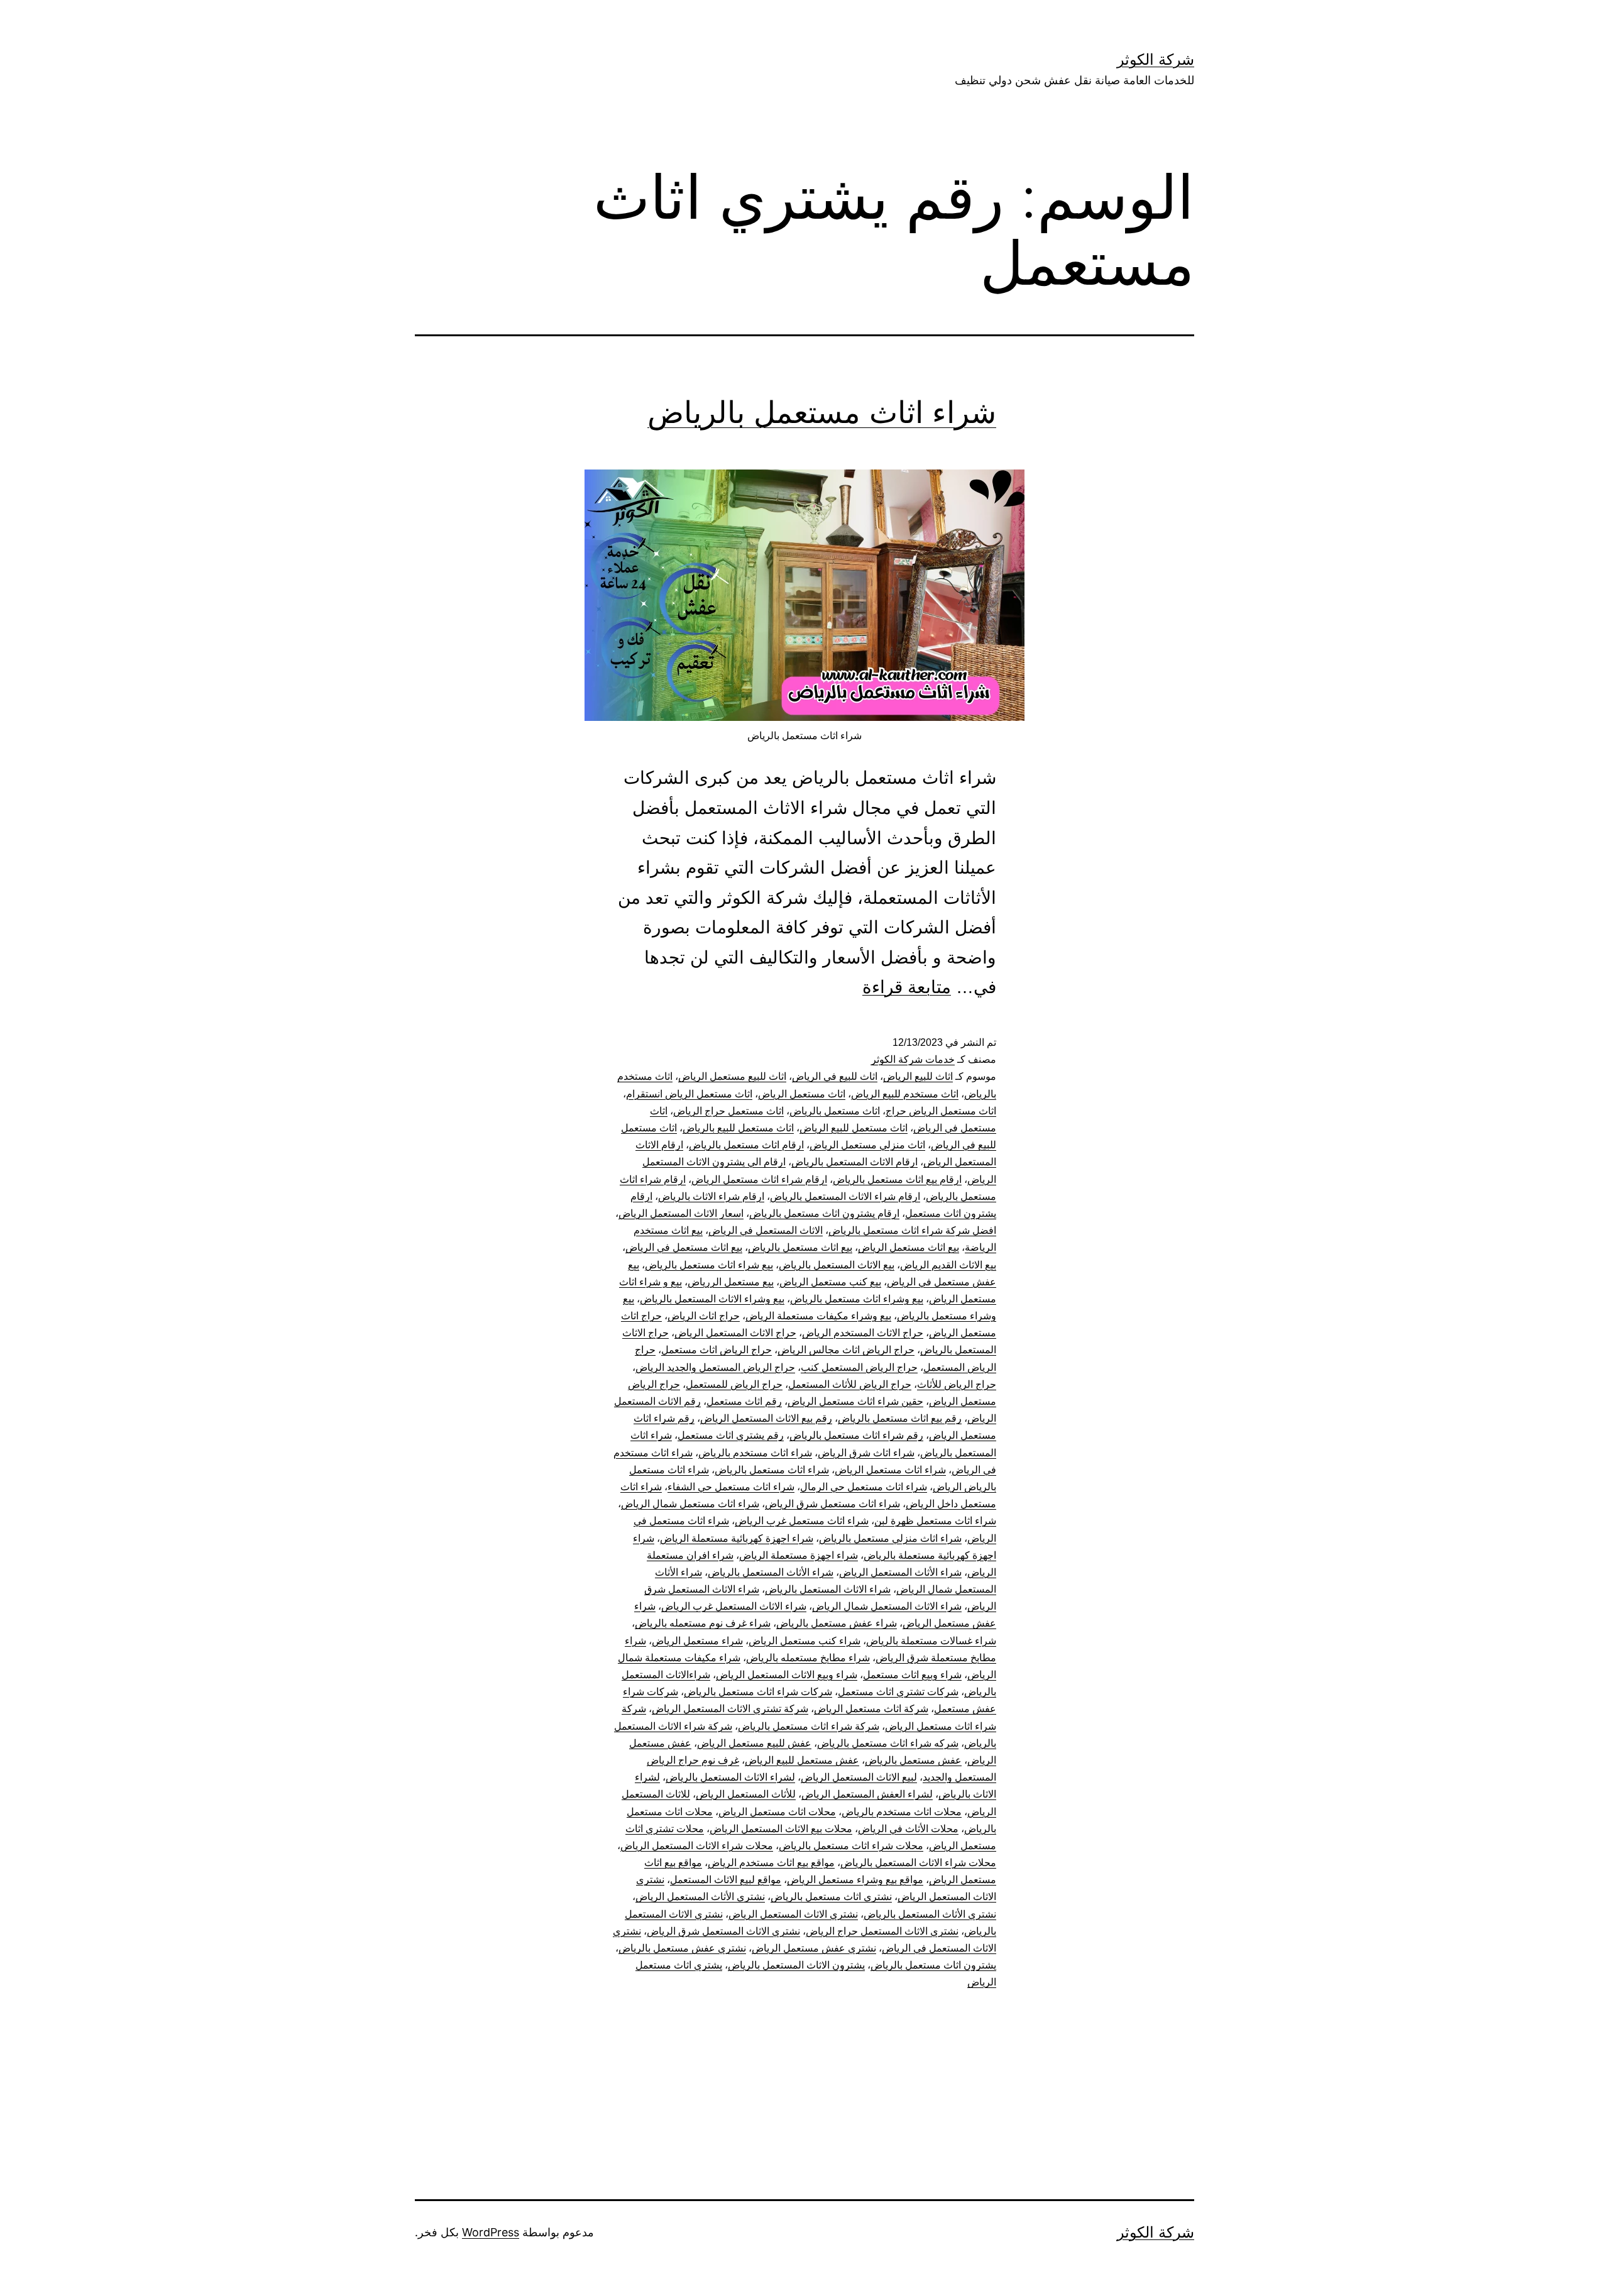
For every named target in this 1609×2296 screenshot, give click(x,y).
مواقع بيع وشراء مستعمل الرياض (855, 1880)
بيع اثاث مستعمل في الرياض (684, 1247)
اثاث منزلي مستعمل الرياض (867, 1145)
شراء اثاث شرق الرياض (866, 1453)
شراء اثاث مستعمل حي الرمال (864, 1487)
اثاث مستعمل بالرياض (835, 1111)
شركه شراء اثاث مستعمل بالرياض (888, 1743)
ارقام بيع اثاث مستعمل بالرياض (897, 1179)
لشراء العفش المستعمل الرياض (867, 1794)
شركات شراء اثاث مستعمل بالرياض (758, 1692)
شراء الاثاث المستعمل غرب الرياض (734, 1606)
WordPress (491, 2232)
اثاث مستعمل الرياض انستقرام (689, 1094)
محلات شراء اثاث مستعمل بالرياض (851, 1846)
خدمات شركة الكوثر (913, 1059)
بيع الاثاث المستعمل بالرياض (837, 1265)
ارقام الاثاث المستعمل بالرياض (854, 1162)
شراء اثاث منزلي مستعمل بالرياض (890, 1538)
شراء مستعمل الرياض (697, 1641)
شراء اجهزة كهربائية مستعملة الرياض (737, 1538)
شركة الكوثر (1156, 59)
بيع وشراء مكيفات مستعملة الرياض (818, 1316)
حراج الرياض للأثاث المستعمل (850, 1384)
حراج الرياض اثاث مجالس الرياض (846, 1350)
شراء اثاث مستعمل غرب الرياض (802, 1521)
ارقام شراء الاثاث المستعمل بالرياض (845, 1196)
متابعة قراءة (907, 987)
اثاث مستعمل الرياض (802, 1094)
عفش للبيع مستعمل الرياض (754, 1743)
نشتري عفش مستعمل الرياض (814, 1948)
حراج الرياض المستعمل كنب (859, 1367)
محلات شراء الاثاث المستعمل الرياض (697, 1846)
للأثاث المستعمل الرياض (746, 1794)
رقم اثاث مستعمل (744, 1401)
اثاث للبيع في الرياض (835, 1076)
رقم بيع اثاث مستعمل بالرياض (900, 1418)
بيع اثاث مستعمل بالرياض (800, 1247)
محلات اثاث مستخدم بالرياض (902, 1812)
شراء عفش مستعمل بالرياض (837, 1623)
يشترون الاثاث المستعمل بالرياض (796, 1965)
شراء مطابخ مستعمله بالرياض (808, 1658)
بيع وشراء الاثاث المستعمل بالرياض (712, 1299)
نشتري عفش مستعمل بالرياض (682, 1948)
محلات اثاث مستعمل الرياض (777, 1812)
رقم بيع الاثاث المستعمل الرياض (766, 1418)
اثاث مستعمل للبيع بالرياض (738, 1128)
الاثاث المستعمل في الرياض (766, 1230)
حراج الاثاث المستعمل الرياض (735, 1333)
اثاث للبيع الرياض (918, 1076)
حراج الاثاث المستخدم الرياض (863, 1333)
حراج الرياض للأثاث (957, 1384)
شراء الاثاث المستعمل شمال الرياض (887, 1606)
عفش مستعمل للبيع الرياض (802, 1760)
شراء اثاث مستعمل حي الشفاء (731, 1487)
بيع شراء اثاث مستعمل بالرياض (709, 1265)
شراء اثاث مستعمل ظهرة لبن (935, 1521)
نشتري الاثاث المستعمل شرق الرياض (723, 1931)
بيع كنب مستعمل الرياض (830, 1282)
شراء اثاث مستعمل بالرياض (822, 412)
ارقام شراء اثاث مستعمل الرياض (759, 1179)
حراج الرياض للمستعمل (734, 1384)
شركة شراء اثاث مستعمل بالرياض (809, 1726)
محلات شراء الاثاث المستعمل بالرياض (918, 1863)
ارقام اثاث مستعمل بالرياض (746, 1145)
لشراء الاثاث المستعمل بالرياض (730, 1777)
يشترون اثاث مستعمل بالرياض (933, 1965)
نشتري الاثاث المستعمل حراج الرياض (882, 1931)
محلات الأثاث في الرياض (908, 1829)
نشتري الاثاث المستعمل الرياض (793, 1914)
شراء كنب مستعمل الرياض (804, 1641)
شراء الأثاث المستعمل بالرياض (771, 1572)
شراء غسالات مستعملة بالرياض (931, 1641)
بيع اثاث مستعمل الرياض (909, 1247)
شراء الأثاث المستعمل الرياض (900, 1572)
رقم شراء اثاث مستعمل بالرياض (856, 1435)
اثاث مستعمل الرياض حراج (941, 1111)
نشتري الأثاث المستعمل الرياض (700, 1897)
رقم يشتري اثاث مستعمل (731, 1435)
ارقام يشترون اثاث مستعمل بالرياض (824, 1213)
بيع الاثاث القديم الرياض (948, 1265)
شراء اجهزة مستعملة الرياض (799, 1555)
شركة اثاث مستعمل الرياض (871, 1709)
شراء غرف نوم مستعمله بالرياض (703, 1623)
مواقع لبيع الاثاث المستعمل (726, 1880)
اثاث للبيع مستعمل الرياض (732, 1076)
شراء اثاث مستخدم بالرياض (755, 1453)
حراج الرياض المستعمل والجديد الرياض (715, 1367)
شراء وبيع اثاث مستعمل (912, 1675)
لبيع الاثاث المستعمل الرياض (859, 1777)
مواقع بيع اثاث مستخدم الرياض (771, 1863)
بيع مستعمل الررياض (731, 1282)
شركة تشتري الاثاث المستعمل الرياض (730, 1709)
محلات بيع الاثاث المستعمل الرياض (781, 1829)
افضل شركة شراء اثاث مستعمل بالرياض (912, 1230)
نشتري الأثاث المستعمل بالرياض (930, 1914)
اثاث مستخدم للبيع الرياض (905, 1094)
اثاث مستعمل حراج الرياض (728, 1111)
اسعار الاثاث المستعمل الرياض (681, 1213)
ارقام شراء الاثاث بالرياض (711, 1196)
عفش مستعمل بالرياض (913, 1760)
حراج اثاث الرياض (704, 1316)
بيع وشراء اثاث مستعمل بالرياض (857, 1299)
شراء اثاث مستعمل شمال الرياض (690, 1504)
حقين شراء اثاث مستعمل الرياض (855, 1401)
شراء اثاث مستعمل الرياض (890, 1470)
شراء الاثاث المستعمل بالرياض (828, 1589)
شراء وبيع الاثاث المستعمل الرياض (787, 1675)
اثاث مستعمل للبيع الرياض (854, 1128)
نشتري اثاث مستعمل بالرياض (831, 1897)
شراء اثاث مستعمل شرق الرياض (832, 1504)
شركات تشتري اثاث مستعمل (898, 1692)
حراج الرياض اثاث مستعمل (717, 1350)
